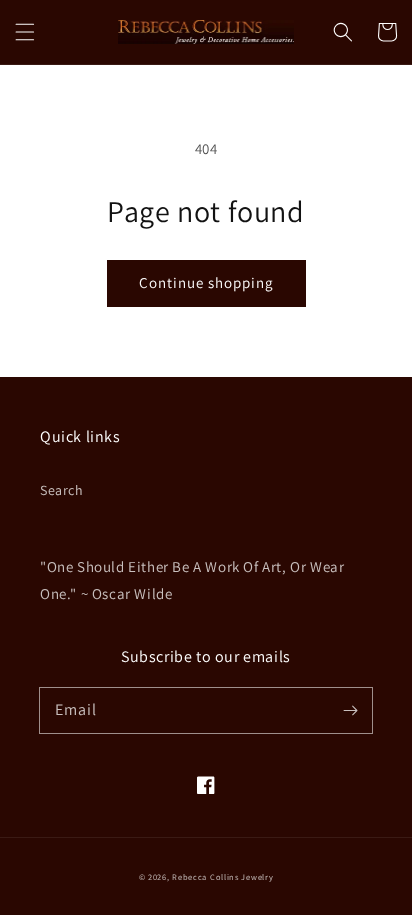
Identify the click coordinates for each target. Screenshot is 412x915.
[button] (25, 32)
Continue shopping (206, 282)
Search (62, 490)
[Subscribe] (350, 710)
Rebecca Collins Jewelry (222, 876)
